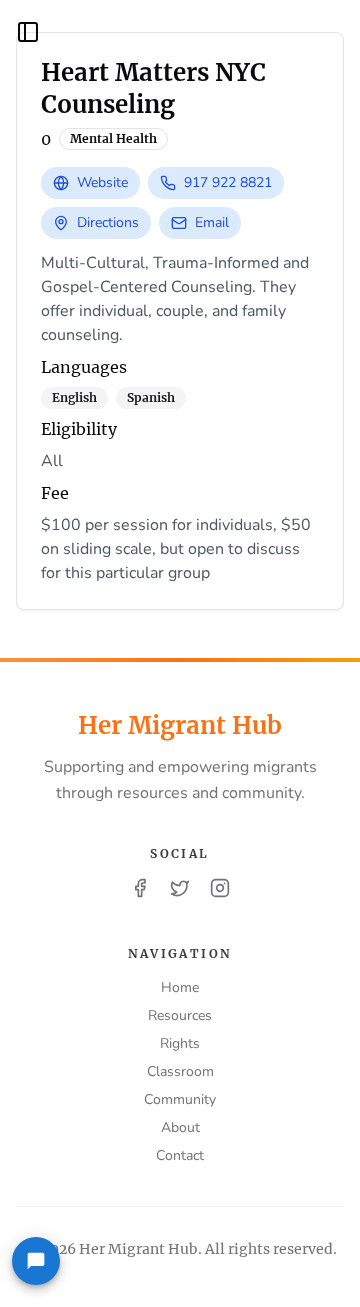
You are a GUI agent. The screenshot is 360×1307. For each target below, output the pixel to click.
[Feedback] (36, 1261)
